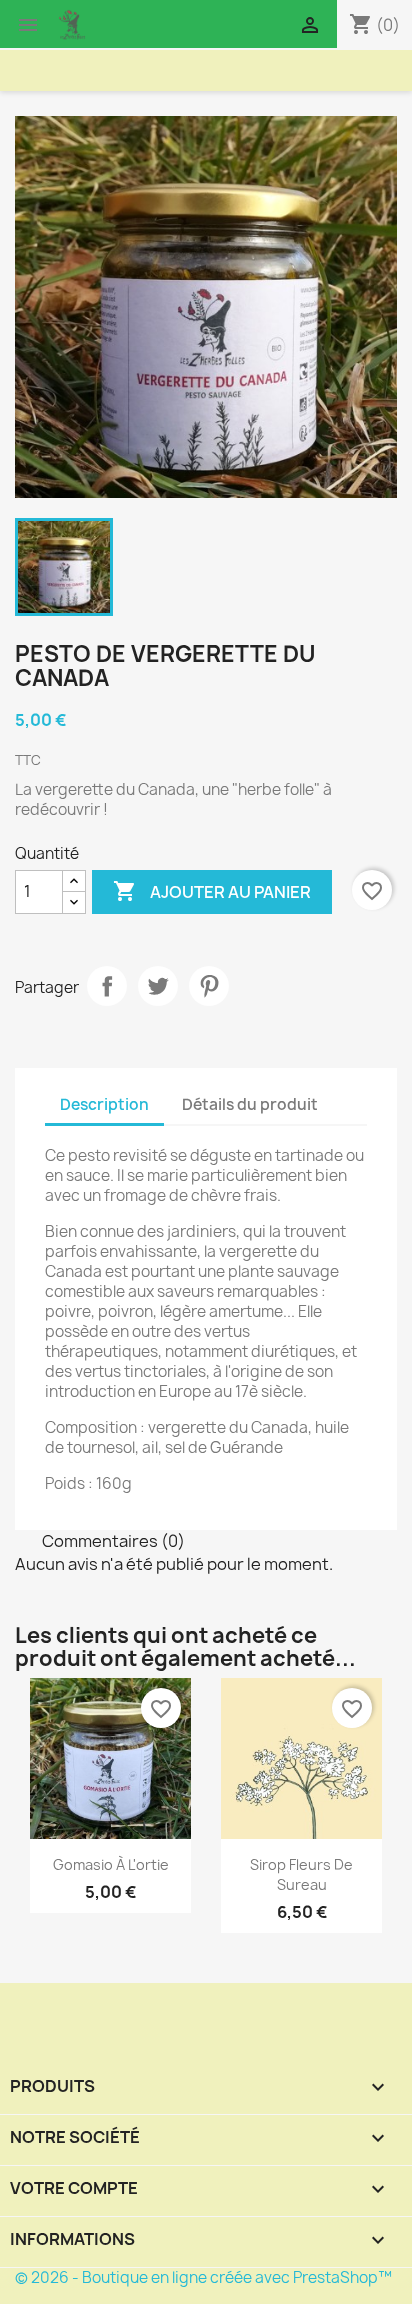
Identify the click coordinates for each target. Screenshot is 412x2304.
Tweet (158, 986)
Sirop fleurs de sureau (301, 1874)
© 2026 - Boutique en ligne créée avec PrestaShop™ (203, 2277)
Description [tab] (104, 1104)
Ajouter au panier (212, 891)
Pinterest (209, 986)
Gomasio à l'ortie (111, 1864)
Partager (107, 986)
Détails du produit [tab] (250, 1104)
